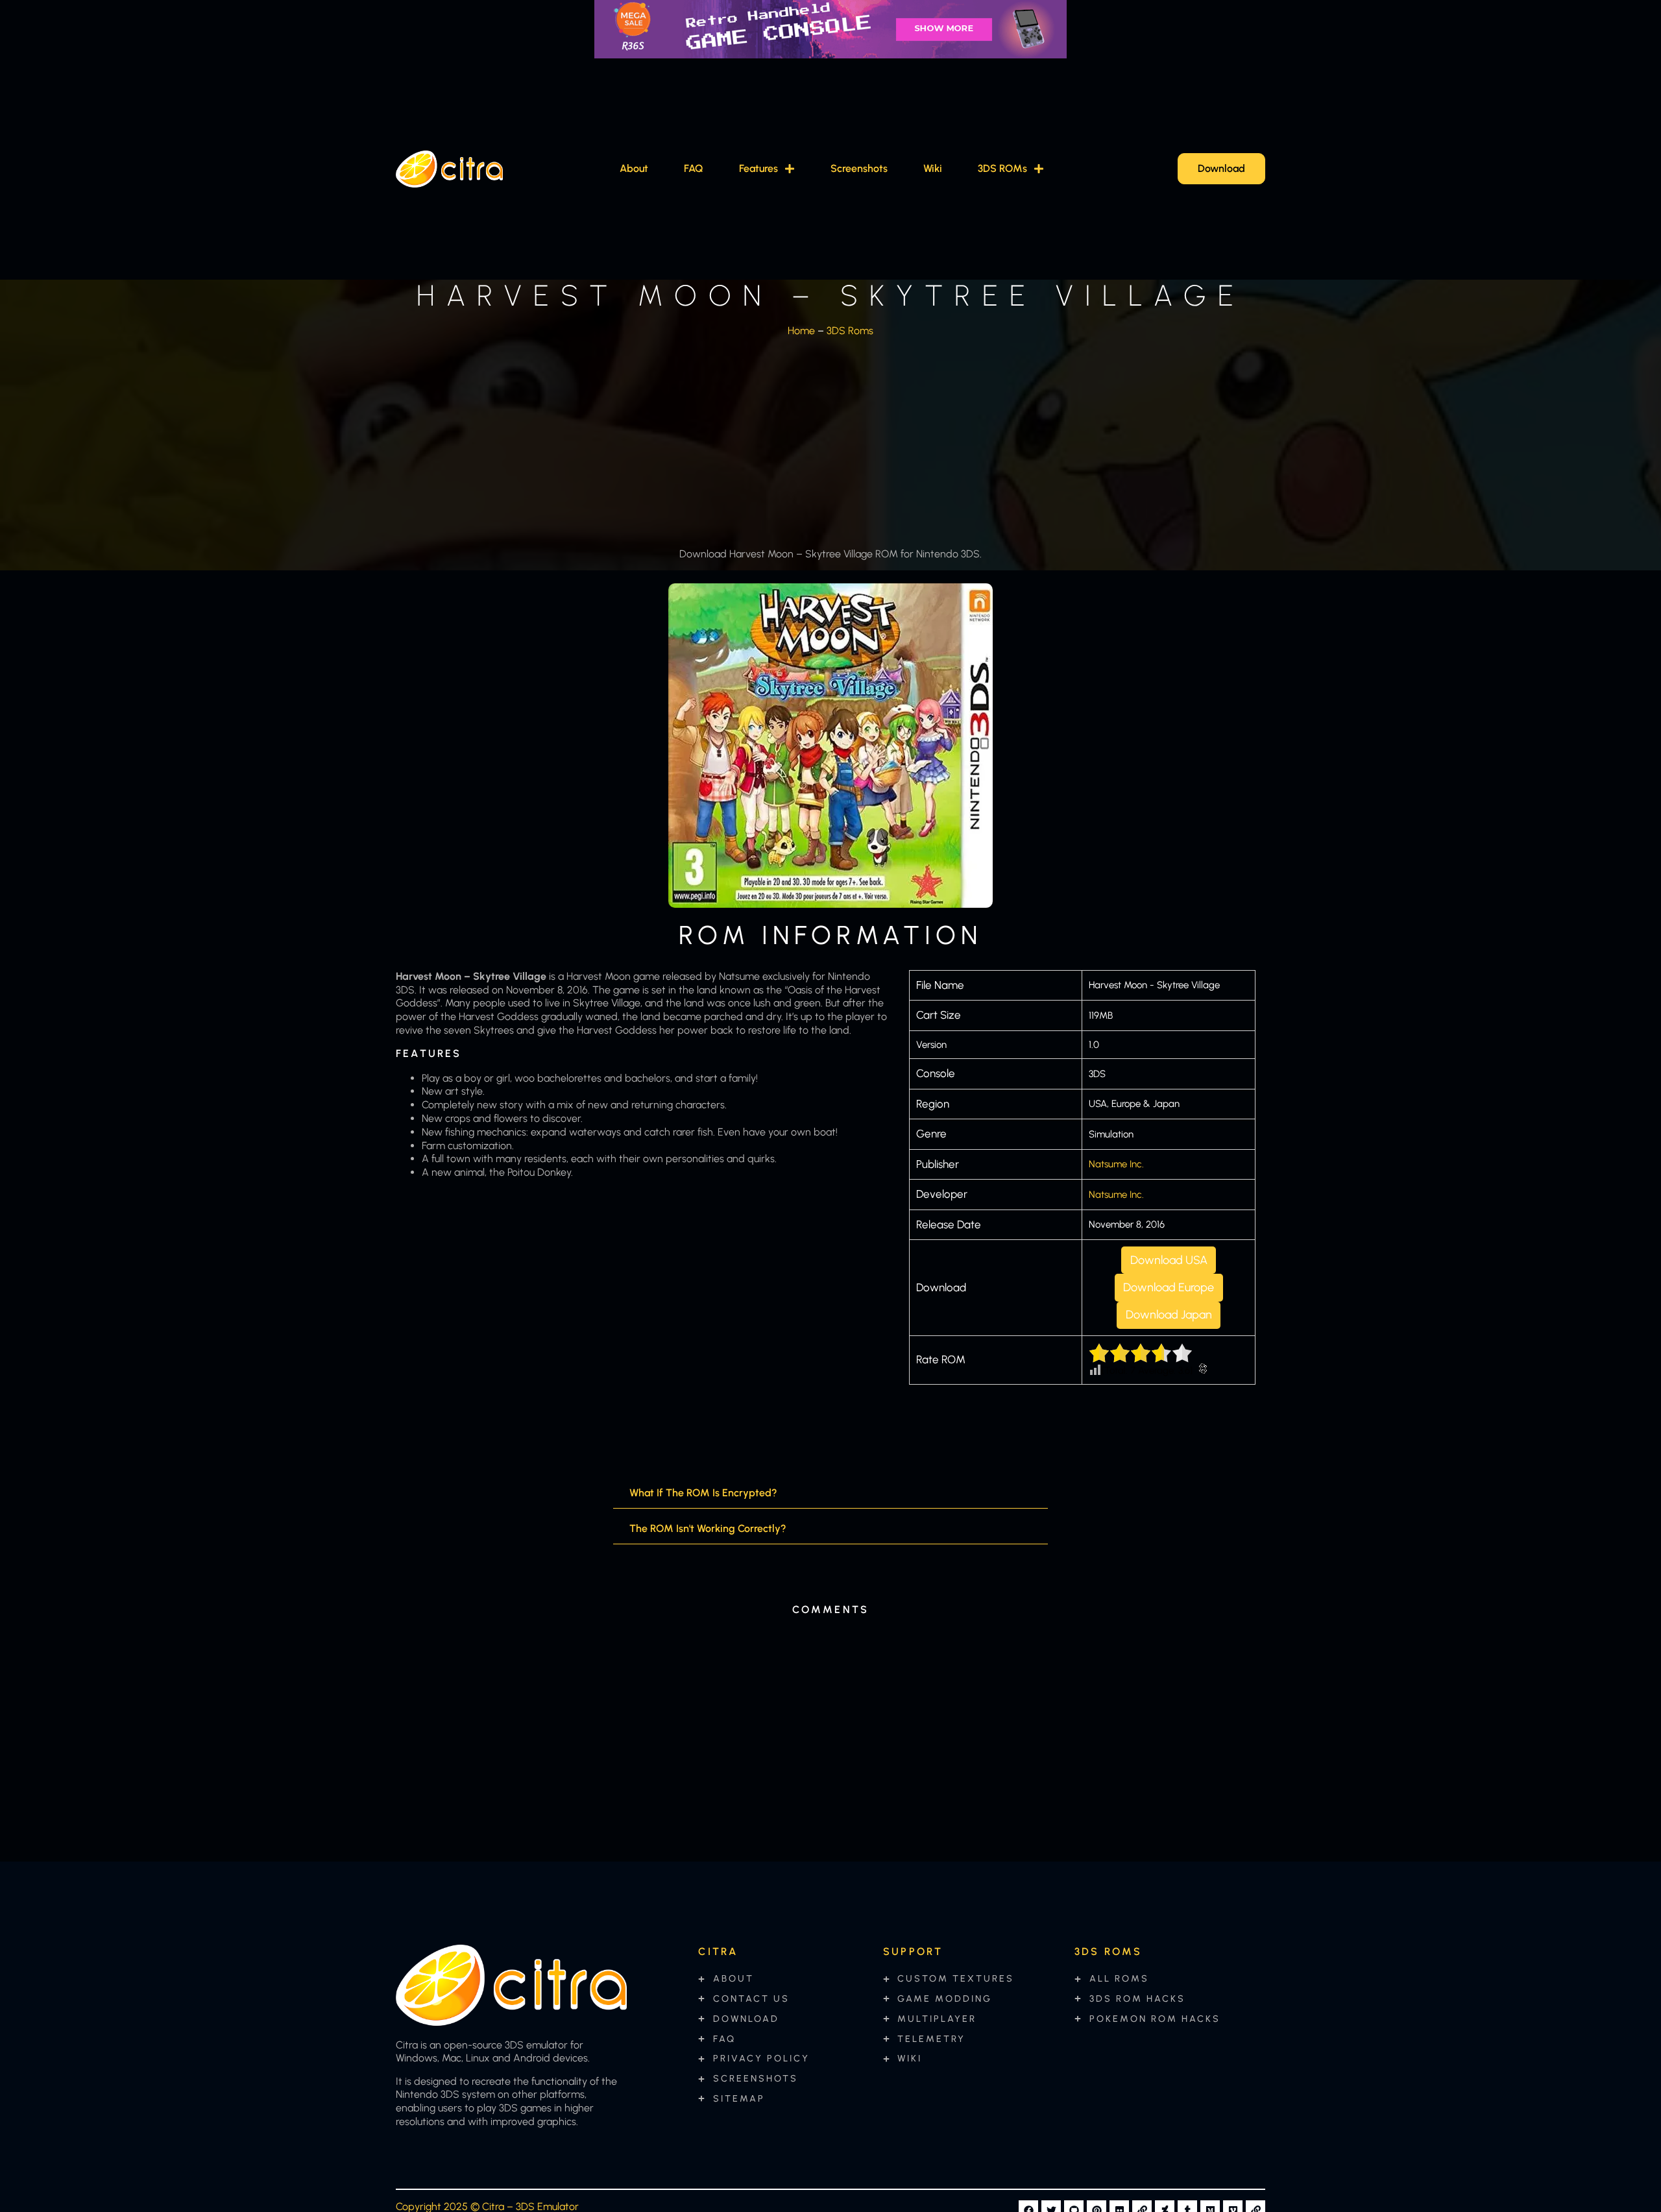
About (634, 168)
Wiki (933, 168)
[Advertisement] (830, 439)
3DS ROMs (1002, 168)
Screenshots (859, 168)
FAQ (694, 168)
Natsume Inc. (1116, 1164)
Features (758, 168)
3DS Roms (850, 331)
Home (801, 331)
